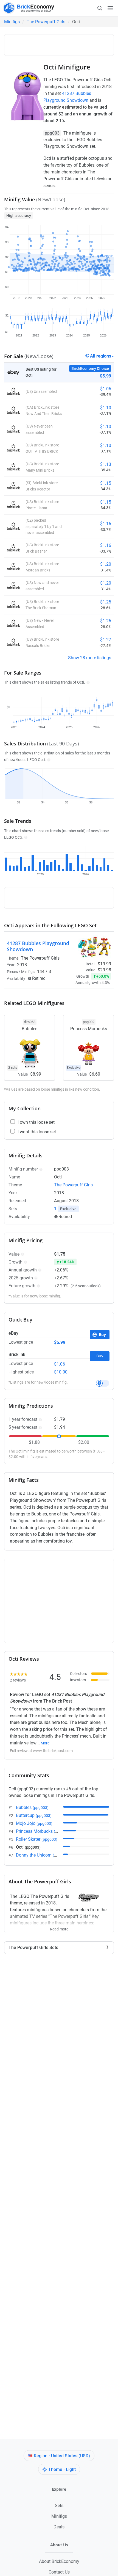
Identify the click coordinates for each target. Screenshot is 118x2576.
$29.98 (104, 970)
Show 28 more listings (90, 658)
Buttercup (34, 1815)
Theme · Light (62, 2469)
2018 (22, 965)
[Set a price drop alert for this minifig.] (103, 1383)
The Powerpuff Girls (46, 22)
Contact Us (59, 2572)
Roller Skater (37, 1839)
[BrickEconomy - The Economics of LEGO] (27, 8)
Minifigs (12, 22)
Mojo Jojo (34, 1823)
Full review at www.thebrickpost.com (41, 1751)
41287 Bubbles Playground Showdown (38, 946)
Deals (59, 2527)
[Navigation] (105, 8)
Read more (59, 1927)
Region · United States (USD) (62, 2456)
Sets (59, 2506)
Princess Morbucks (43, 1831)
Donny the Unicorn (42, 1855)
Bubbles (32, 1807)
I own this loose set (36, 1122)
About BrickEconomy (59, 2561)
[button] (87, 682)
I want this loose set (37, 1132)
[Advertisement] (63, 44)
